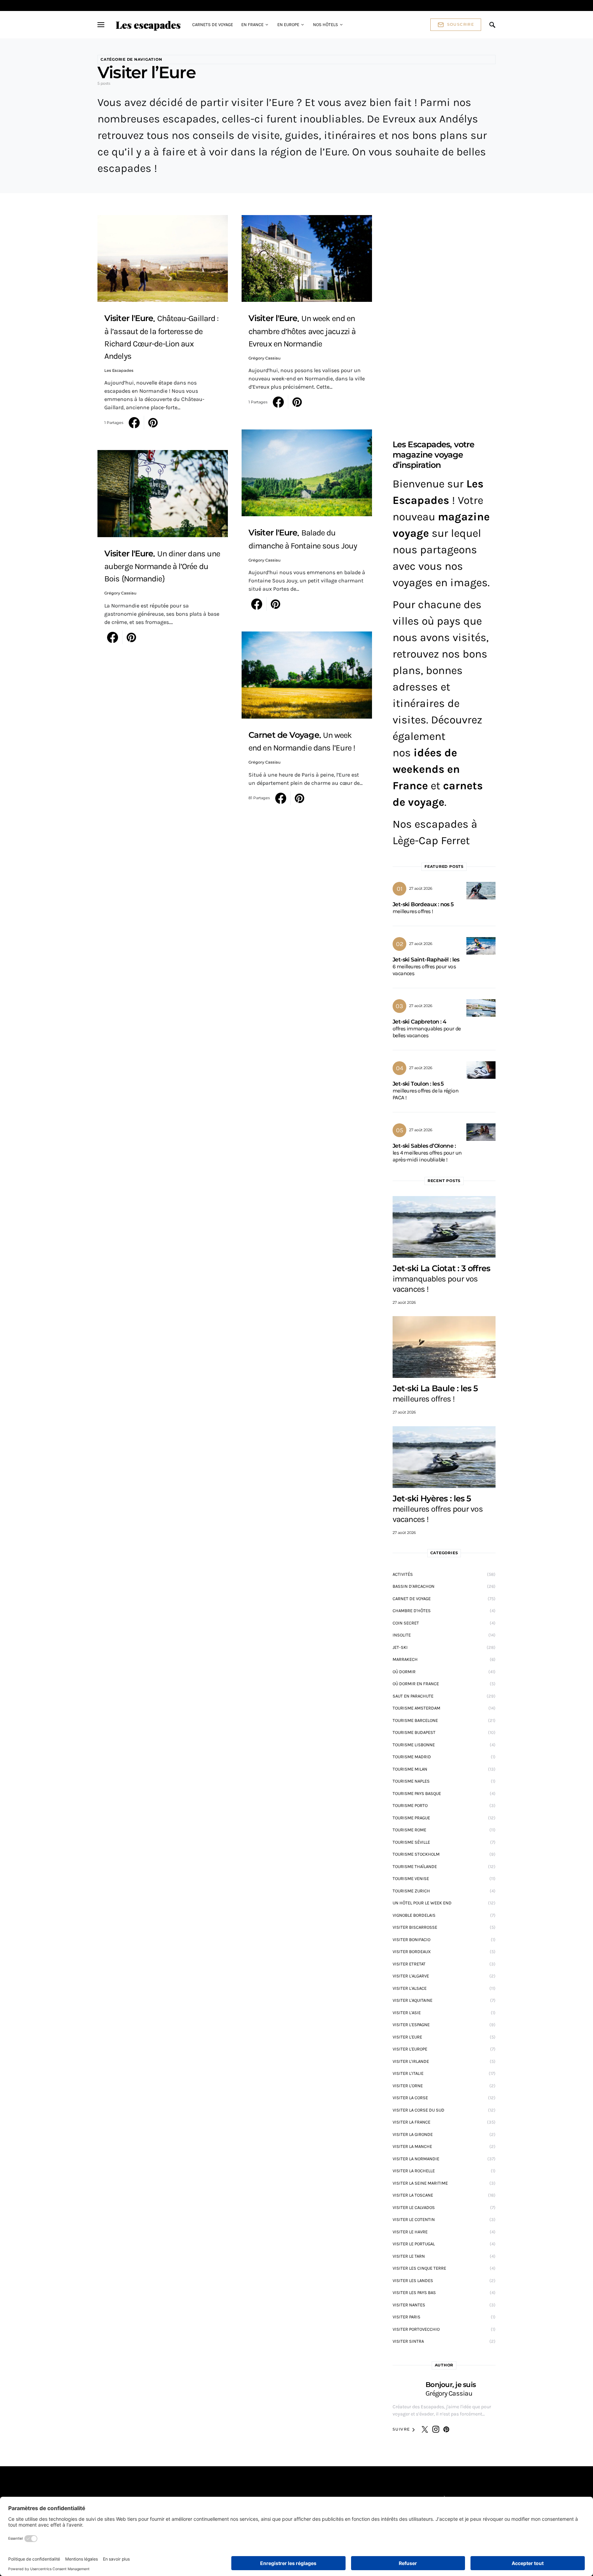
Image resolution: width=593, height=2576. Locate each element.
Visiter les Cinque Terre (419, 2268)
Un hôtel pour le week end (422, 1903)
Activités (403, 1574)
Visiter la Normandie (416, 2159)
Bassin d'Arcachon (414, 1586)
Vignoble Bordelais (414, 1915)
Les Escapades (119, 370)
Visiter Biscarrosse (415, 1927)
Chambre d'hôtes (412, 1611)
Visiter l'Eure (407, 2037)
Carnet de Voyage (412, 1599)
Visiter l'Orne (408, 2086)
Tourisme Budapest (414, 1732)
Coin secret (406, 1623)
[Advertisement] (444, 318)
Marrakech (405, 1659)
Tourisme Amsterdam (416, 1708)
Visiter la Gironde (413, 2134)
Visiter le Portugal (414, 2244)
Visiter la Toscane (413, 2195)
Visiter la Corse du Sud (418, 2110)
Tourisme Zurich (411, 1891)
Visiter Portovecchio (416, 2329)
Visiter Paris (406, 2317)
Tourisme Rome (409, 1830)
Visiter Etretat (409, 1964)
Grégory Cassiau (120, 593)
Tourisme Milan (410, 1769)
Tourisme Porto (410, 1805)
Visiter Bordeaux (412, 1952)
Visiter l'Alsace (410, 1988)
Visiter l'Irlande (411, 2061)
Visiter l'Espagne (411, 2025)
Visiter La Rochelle (414, 2171)
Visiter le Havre (410, 2232)
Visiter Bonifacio (411, 1940)
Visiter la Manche (412, 2146)
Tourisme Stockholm (416, 1854)
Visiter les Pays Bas (414, 2293)
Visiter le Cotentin (414, 2219)
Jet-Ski (400, 1647)
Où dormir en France (416, 1684)
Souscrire (461, 24)
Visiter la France (411, 2122)
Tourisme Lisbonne (414, 1745)
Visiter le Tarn (409, 2256)
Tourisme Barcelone (415, 1720)
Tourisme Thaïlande (415, 1866)
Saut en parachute (413, 1696)
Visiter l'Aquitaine (412, 2000)
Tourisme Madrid (412, 1757)
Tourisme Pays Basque (417, 1793)
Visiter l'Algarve (411, 1976)
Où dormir (404, 1672)
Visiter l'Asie (407, 2013)
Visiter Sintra (408, 2341)
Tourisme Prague (411, 1818)
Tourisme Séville (411, 1842)
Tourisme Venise (411, 1878)
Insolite (402, 1635)
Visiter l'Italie (408, 2073)
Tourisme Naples (411, 1781)
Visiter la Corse (410, 2098)
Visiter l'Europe (410, 2049)
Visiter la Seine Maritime (420, 2183)
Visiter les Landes (413, 2280)
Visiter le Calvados (414, 2207)
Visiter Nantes (409, 2305)
